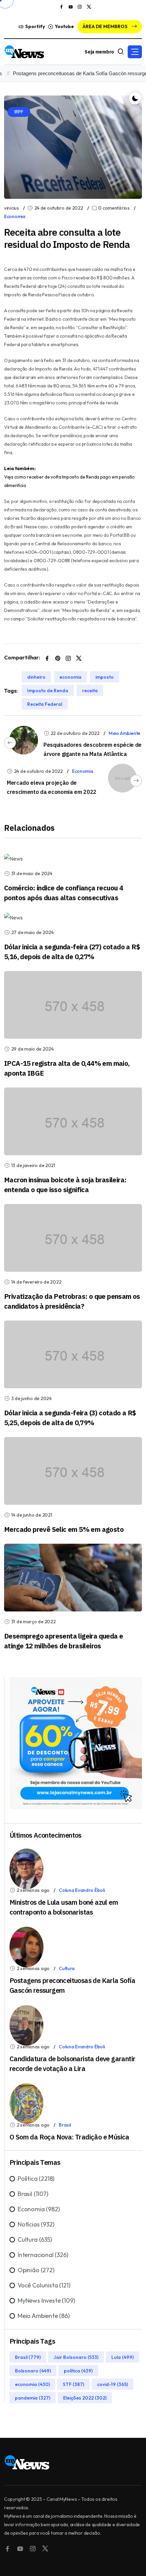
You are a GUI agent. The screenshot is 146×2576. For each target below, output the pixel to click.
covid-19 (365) (113, 2384)
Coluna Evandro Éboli (82, 1890)
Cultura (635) (35, 2240)
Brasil (65, 2125)
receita (90, 691)
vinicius (12, 208)
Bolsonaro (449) (33, 2371)
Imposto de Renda (48, 691)
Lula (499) (123, 2357)
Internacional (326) (43, 2255)
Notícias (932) (36, 2224)
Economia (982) (39, 2209)
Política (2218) (36, 2179)
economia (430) (32, 2384)
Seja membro (99, 52)
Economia (15, 216)
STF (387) (74, 2384)
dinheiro (36, 677)
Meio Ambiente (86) (44, 2316)
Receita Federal (45, 704)
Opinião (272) (36, 2270)
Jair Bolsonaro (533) (76, 2357)
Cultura (67, 1968)
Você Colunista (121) (44, 2285)
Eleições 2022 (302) (85, 2398)
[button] (135, 52)
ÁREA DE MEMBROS (105, 26)
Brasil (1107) (33, 2194)
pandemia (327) (33, 2398)
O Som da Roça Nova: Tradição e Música (69, 2137)
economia (70, 677)
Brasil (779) (28, 2357)
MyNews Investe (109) (46, 2300)
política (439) (78, 2371)
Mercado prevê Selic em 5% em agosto (64, 1529)
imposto (105, 677)
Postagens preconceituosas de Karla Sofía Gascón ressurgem (71, 73)
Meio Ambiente (124, 733)
